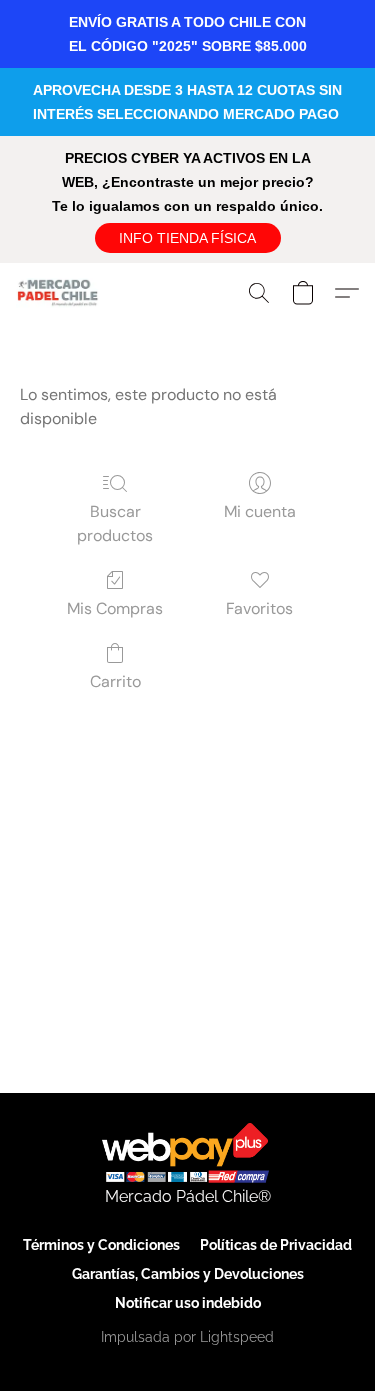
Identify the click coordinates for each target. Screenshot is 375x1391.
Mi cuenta (260, 511)
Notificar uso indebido (188, 1303)
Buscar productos (115, 523)
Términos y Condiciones (101, 1245)
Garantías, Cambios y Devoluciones (188, 1274)
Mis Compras (115, 608)
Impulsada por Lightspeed (187, 1337)
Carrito (115, 681)
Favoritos (259, 608)
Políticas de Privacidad (276, 1245)
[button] (188, 238)
